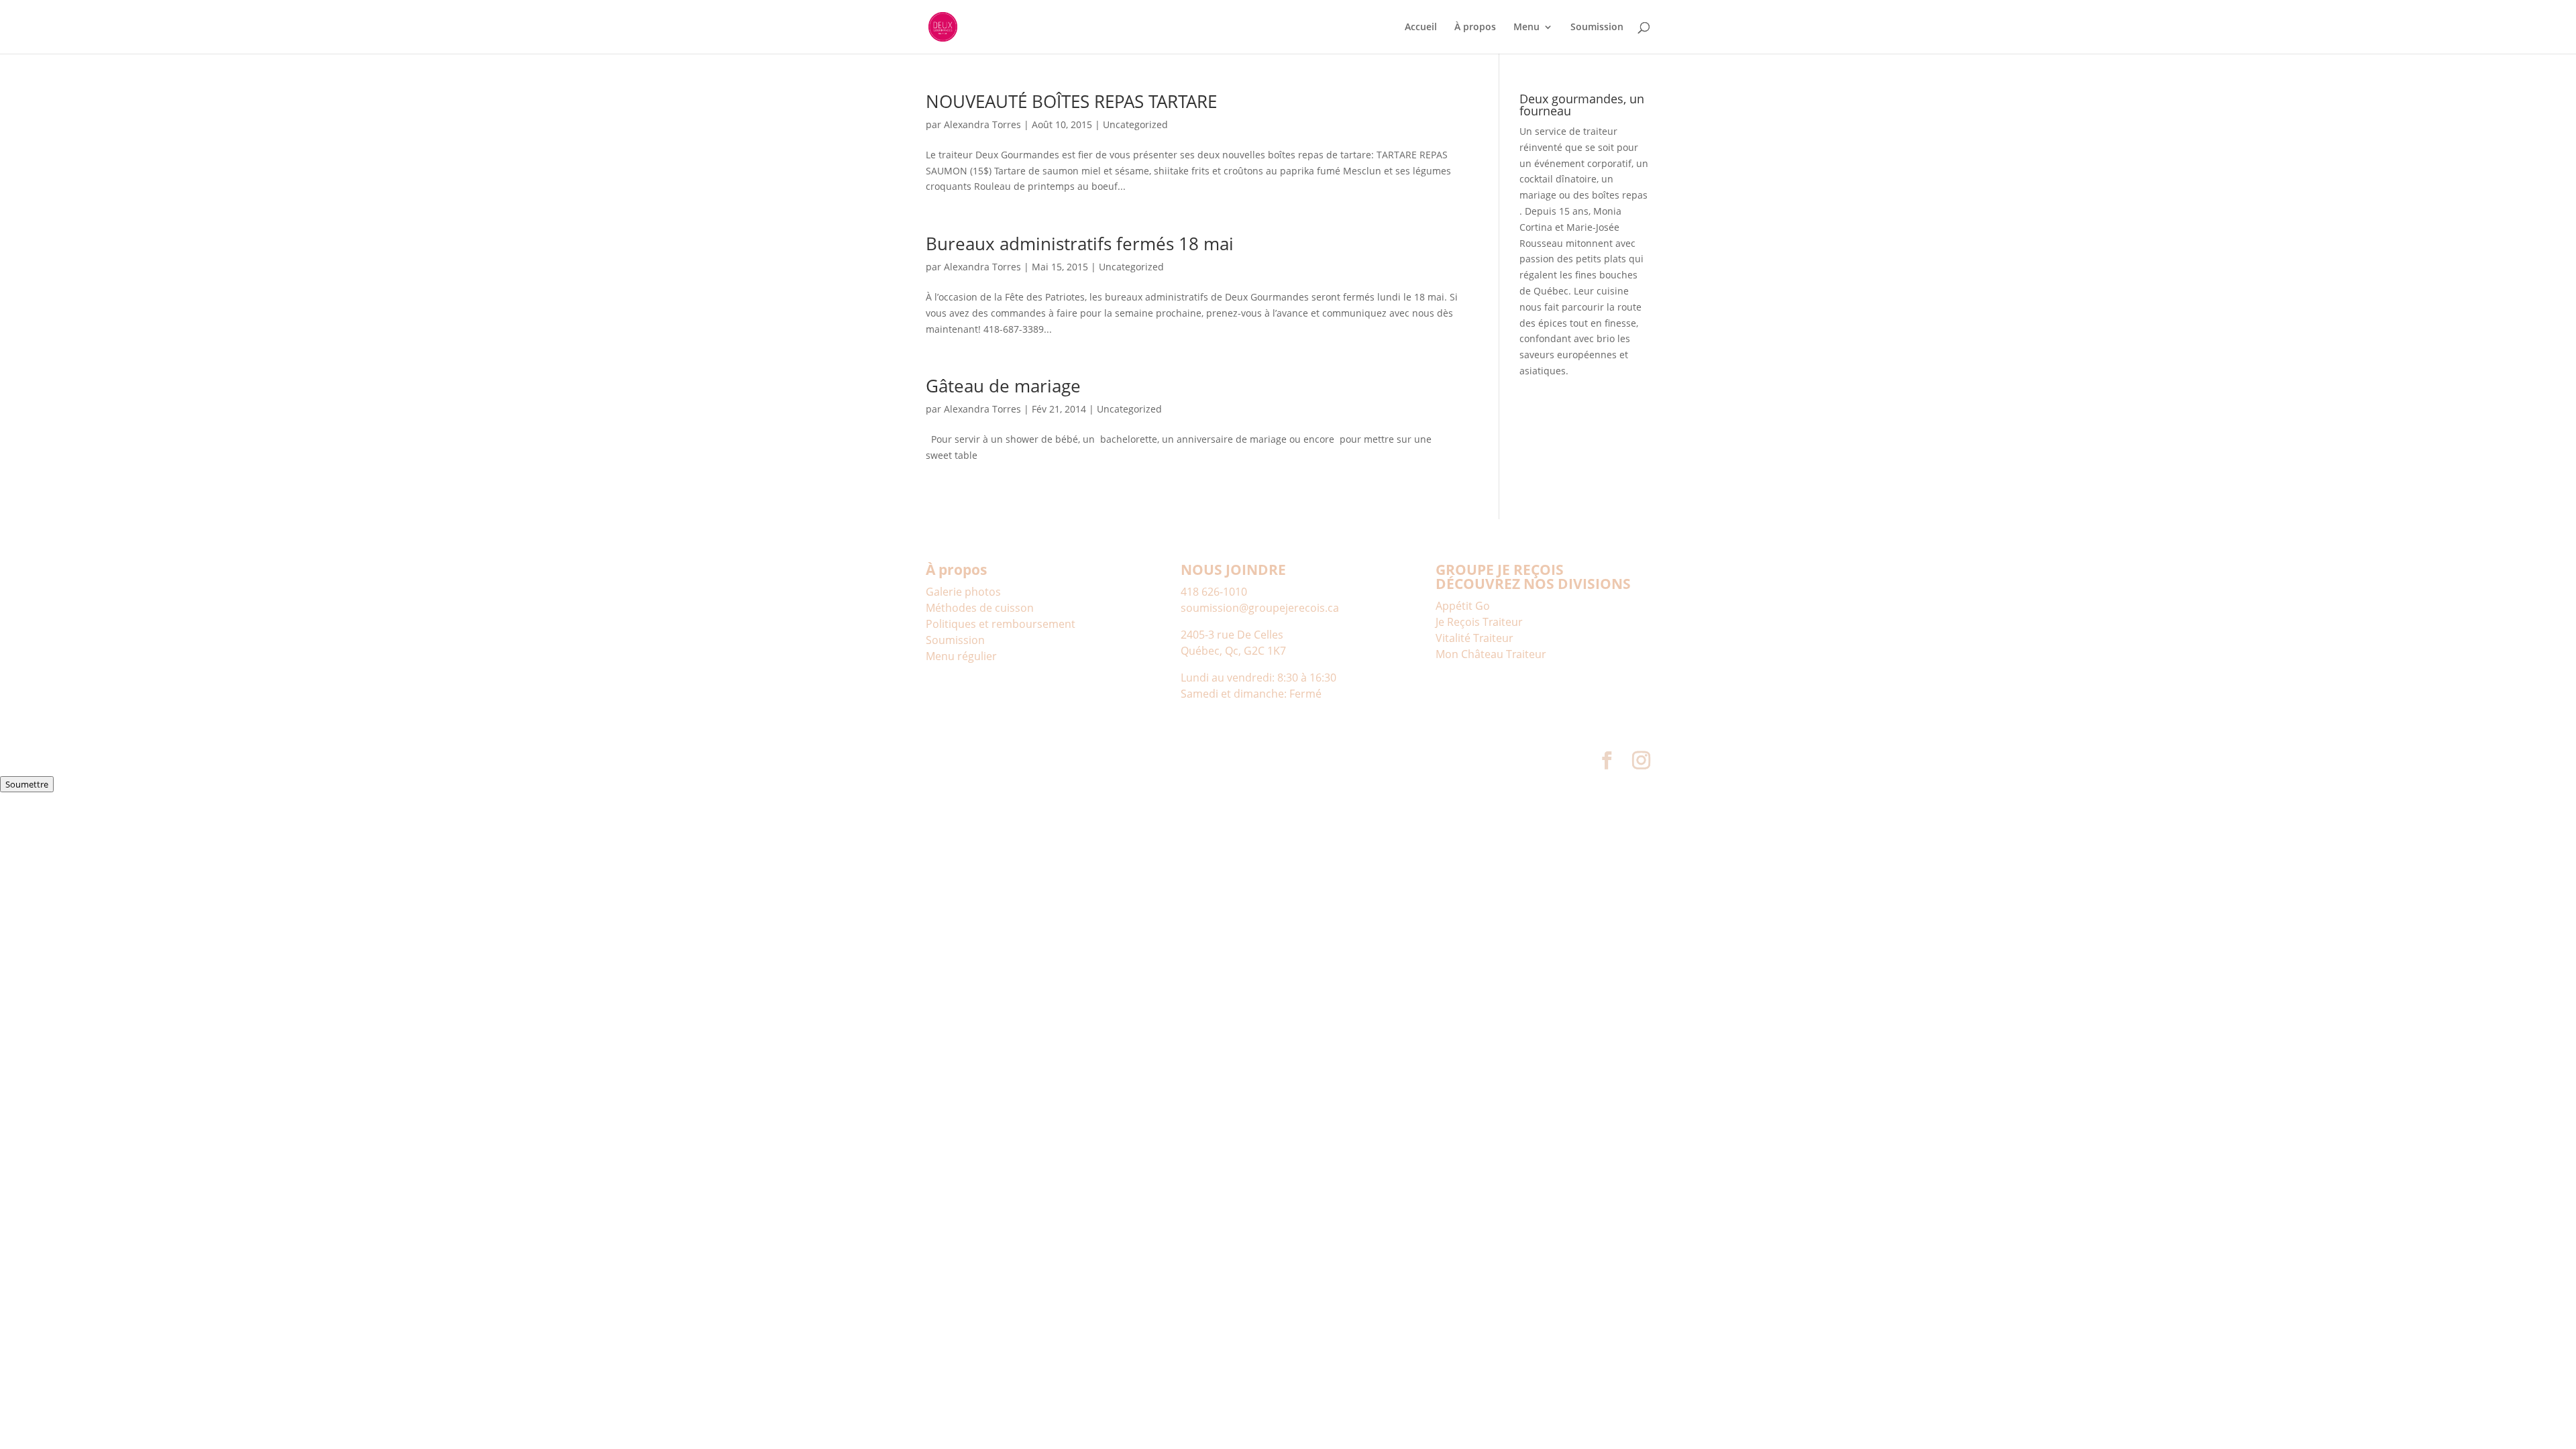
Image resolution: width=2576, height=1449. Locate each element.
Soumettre (27, 784)
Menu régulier (961, 656)
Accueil (1421, 28)
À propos (1475, 28)
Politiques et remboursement (1001, 624)
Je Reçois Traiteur (1479, 622)
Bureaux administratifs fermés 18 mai (1080, 244)
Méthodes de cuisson (980, 608)
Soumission (1597, 28)
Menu (1526, 28)
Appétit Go (1463, 606)
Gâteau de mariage (1003, 386)
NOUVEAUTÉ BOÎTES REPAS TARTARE (1071, 101)
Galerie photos (963, 592)
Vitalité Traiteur (1474, 638)
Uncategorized (1135, 124)
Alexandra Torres (982, 124)
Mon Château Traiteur (1491, 654)
